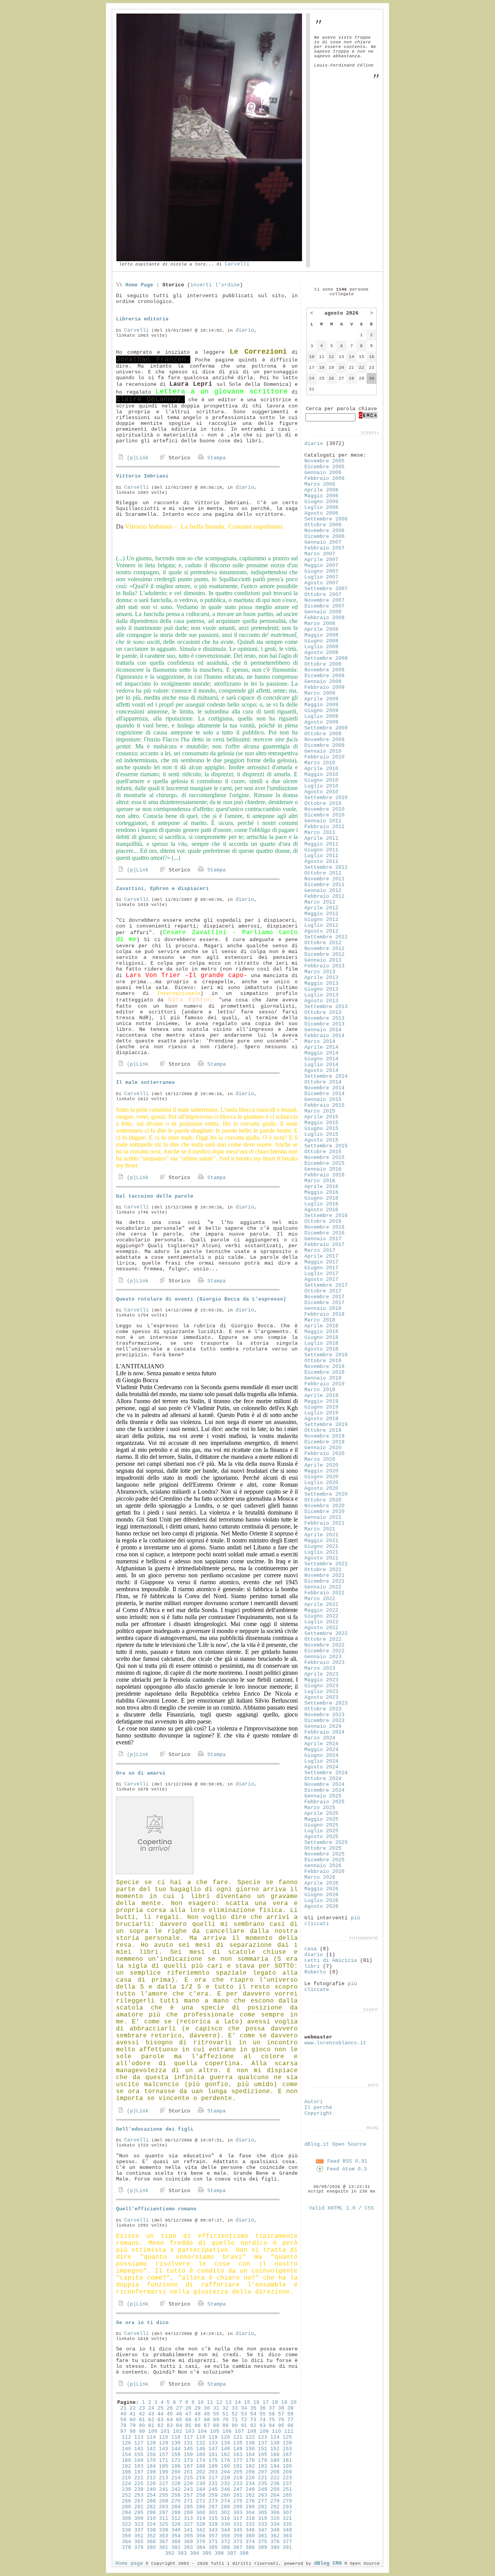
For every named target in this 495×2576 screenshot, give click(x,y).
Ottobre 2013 (323, 1012)
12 (219, 2402)
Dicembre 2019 (324, 1442)
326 (176, 2524)
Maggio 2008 (321, 635)
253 (139, 2495)
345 (238, 2530)
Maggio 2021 (321, 1541)
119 (213, 2437)
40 (123, 2414)
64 (170, 2420)
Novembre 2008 (324, 670)
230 (201, 2484)
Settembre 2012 (326, 937)
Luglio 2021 (321, 1552)
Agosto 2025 (321, 1837)
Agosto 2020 (321, 1488)
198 (151, 2472)
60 (133, 2420)
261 (238, 2495)
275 (238, 2501)
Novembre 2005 (324, 461)
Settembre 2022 (326, 1634)
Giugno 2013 (321, 989)
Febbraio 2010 (324, 757)
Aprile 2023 (321, 1674)
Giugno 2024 (321, 1755)
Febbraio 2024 (324, 1732)
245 (213, 2490)
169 (139, 2460)
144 (176, 2449)
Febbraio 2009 (324, 687)
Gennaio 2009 (323, 682)
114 (151, 2437)
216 (201, 2478)
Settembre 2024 (326, 1773)
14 (238, 2402)
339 (164, 2530)
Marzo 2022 (320, 1599)
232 (225, 2484)
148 (225, 2449)
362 (275, 2536)
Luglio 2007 (321, 577)
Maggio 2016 (321, 1192)
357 (213, 2536)
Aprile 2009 (321, 699)
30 (207, 2408)
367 (164, 2542)
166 (275, 2455)
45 (170, 2414)
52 (235, 2414)
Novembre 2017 (324, 1297)
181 (287, 2460)
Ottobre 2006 (323, 525)
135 (238, 2443)
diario (245, 330)
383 (188, 2548)
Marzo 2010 (320, 763)
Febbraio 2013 (324, 966)
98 (133, 2431)
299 (188, 2513)
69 (216, 2420)
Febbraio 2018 (324, 1314)
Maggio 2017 (321, 1262)
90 (235, 2426)
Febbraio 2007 (324, 548)
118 (201, 2437)
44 (160, 2414)
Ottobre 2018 (323, 1361)
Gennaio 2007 (323, 542)
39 (290, 2408)
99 (142, 2431)
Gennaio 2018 (323, 1309)
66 (188, 2420)
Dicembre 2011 (324, 885)
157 (164, 2455)
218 (225, 2478)
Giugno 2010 (321, 780)
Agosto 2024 (321, 1767)
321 (287, 2519)
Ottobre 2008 (323, 664)
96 (290, 2426)
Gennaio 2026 (323, 1866)
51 (225, 2414)
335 (287, 2524)
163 (238, 2455)
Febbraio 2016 (324, 1175)
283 (164, 2507)
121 (238, 2437)
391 (287, 2548)
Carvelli (237, 264)
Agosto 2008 (321, 653)
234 (250, 2484)
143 (164, 2449)
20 (294, 2402)
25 (160, 2408)
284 (176, 2507)
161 (213, 2455)
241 (164, 2490)
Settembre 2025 (326, 1843)
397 (232, 2553)
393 (182, 2553)
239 (139, 2490)
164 (250, 2455)
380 (151, 2548)
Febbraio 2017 (324, 1245)
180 (275, 2460)
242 (176, 2490)
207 (263, 2472)
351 (139, 2536)
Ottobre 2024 (323, 1779)
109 (264, 2431)
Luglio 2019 (321, 1413)
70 (225, 2420)
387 (238, 2548)
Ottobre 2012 (323, 943)
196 (126, 2472)
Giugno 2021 (321, 1546)
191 (238, 2466)
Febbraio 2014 (324, 1036)
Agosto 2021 (321, 1558)
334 (275, 2524)
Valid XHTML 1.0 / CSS (341, 2208)
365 (139, 2542)
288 (225, 2507)
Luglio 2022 (321, 1622)
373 (238, 2542)
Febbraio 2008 (324, 618)
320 (275, 2519)
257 (188, 2495)
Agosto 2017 (321, 1279)
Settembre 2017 (326, 1285)
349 (287, 2530)
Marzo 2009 (320, 693)
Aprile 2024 (321, 1744)
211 (139, 2478)
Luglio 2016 (321, 1204)
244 (201, 2490)
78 (123, 2426)
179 (263, 2460)
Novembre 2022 (324, 1645)
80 (142, 2426)
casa (311, 1949)
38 (281, 2408)
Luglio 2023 (321, 1692)
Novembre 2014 (324, 1088)
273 (213, 2501)
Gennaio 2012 (323, 891)
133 (213, 2443)
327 (188, 2524)
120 (225, 2437)
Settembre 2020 (326, 1494)
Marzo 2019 (320, 1390)
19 (284, 2402)
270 (176, 2501)
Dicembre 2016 (324, 1233)
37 (272, 2408)
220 (250, 2478)
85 (188, 2426)
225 (139, 2484)
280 (126, 2507)
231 (213, 2484)
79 (133, 2426)
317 (238, 2519)
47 (188, 2414)
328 (201, 2524)
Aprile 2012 (321, 908)
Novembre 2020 (324, 1506)
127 (139, 2443)
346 (250, 2530)
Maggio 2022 (321, 1610)
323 (139, 2524)
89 (225, 2426)
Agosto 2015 (321, 1140)
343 (213, 2530)
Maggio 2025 (321, 1819)
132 (201, 2443)
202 (201, 2472)
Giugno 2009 (321, 711)
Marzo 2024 (320, 1738)
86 (198, 2426)
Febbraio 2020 (324, 1454)
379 (139, 2548)
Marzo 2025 (320, 1808)
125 (287, 2437)
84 (179, 2426)
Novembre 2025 (324, 1854)
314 (201, 2519)
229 (188, 2484)
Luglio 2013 (321, 995)
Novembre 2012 (324, 949)
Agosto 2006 (321, 513)
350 (126, 2536)
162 (225, 2455)
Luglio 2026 (321, 1901)
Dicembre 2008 (324, 676)
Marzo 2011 (320, 833)
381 (164, 2548)
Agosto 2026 (321, 1906)
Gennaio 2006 (323, 473)
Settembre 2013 (326, 1007)
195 (287, 2466)
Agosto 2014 (321, 1071)
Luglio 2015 (321, 1134)
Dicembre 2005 (324, 467)
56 (272, 2414)
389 (263, 2548)
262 (250, 2495)
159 (188, 2455)
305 (263, 2513)
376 (275, 2542)
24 (151, 2408)
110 (277, 2431)
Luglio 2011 (321, 856)
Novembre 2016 (324, 1227)
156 (151, 2455)
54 (253, 2414)
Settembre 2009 (326, 728)
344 (225, 2530)
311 (164, 2519)
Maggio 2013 (321, 983)
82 (160, 2426)
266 (126, 2501)
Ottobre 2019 (323, 1430)
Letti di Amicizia (331, 1961)
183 (139, 2466)
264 (275, 2495)
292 (275, 2507)
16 (256, 2402)
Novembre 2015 (324, 1158)
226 (151, 2484)
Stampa (215, 458)
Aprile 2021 (321, 1535)
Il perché (318, 2108)
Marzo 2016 (320, 1181)
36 (263, 2408)
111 (289, 2431)
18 (275, 2402)
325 (164, 2524)
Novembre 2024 (324, 1784)
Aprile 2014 (321, 1047)
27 (179, 2408)
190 (225, 2466)
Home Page (139, 285)
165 (263, 2455)
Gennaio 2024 (323, 1726)
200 (176, 2472)
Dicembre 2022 (324, 1651)
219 (238, 2478)
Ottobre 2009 (323, 734)
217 (213, 2478)
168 (126, 2460)
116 (176, 2437)
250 (275, 2490)
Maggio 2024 (321, 1750)
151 (263, 2449)
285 (188, 2507)
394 (195, 2553)
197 (139, 2472)
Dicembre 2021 (324, 1581)
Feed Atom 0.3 (345, 2169)
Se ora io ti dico (142, 2323)
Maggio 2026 (321, 1889)
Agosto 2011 (321, 862)
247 (238, 2490)
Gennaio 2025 (323, 1796)
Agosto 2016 (321, 1210)
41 (133, 2414)
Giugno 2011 (321, 850)
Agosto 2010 (321, 792)
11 (210, 2402)
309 (139, 2519)
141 (139, 2449)
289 (238, 2507)
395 (207, 2553)
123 (263, 2437)
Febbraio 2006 (324, 478)
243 (188, 2490)
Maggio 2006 (321, 496)
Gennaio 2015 (323, 1100)
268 (151, 2501)
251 (287, 2490)
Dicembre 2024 (324, 1790)
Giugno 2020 (321, 1477)
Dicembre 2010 (324, 815)
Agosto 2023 (321, 1697)
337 (139, 2530)
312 (176, 2519)
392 (170, 2553)
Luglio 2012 (321, 925)
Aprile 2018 (321, 1326)
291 (263, 2507)
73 (253, 2420)
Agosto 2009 (321, 722)
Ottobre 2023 (323, 1709)
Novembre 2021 (324, 1576)
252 (126, 2495)
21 (123, 2408)
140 (126, 2449)
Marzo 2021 (320, 1529)
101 (165, 2431)
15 (247, 2402)
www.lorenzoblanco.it (335, 2043)
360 (250, 2536)
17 (266, 2402)
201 (188, 2472)
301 (213, 2513)
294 (126, 2513)
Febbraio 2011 (324, 827)
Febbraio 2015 (324, 1105)
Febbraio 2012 (324, 896)
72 (244, 2420)
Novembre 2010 (324, 809)
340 (176, 2530)
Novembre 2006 (324, 531)
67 (198, 2420)
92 (253, 2426)
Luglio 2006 (321, 507)
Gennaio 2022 (323, 1587)
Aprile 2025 (321, 1813)
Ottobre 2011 (323, 873)
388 (250, 2548)
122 (250, 2437)
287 (213, 2507)
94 (272, 2426)
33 (235, 2408)
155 (139, 2455)
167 (287, 2455)
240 (151, 2490)
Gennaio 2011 (323, 821)
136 (250, 2443)
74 (263, 2420)
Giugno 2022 (321, 1616)
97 (123, 2431)
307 (287, 2513)
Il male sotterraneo (145, 1083)
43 (151, 2414)
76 (281, 2420)
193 (263, 2466)
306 (275, 2513)
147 (213, 2449)
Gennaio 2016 (323, 1169)
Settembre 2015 (326, 1146)
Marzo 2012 (320, 902)
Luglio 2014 (321, 1065)
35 (253, 2408)
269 (164, 2501)
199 (164, 2472)
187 (188, 2466)
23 (142, 2408)
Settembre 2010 (326, 798)
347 (263, 2530)
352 (151, 2536)
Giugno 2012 (321, 920)
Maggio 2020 (321, 1471)
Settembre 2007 (326, 589)
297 (164, 2513)
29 (198, 2408)
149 (238, 2449)
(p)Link (136, 458)
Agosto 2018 (321, 1349)
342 (201, 2530)
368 (176, 2542)
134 (225, 2443)
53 (244, 2414)
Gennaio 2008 (323, 612)
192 (250, 2466)
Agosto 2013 (321, 1001)
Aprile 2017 (321, 1256)
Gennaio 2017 (323, 1239)
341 (188, 2530)
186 (176, 2466)
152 (275, 2449)
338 (151, 2530)
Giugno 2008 (321, 641)
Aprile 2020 (321, 1465)
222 (275, 2478)
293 (287, 2507)
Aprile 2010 (321, 769)
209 (287, 2472)
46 (179, 2414)
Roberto (315, 1972)
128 (151, 2443)
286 (201, 2507)
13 (229, 2402)
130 (176, 2443)
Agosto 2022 (321, 1628)
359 (238, 2536)
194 (275, 2466)
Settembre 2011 (326, 867)
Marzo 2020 (320, 1459)
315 (213, 2519)
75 (272, 2420)
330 (225, 2524)
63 (160, 2420)
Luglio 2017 (321, 1274)
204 (225, 2472)
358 (225, 2536)
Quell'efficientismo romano (156, 2209)
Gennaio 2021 (323, 1517)
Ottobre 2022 (323, 1639)
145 (188, 2449)
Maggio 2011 (321, 844)
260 (225, 2495)
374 (250, 2542)
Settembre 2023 (326, 1703)
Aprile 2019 (321, 1396)
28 (188, 2408)
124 (275, 2437)
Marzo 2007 (320, 554)
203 (213, 2472)
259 (213, 2495)
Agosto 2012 (321, 931)
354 (176, 2536)
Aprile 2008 (321, 629)
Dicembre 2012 (324, 954)
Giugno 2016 (321, 1198)
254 (151, 2495)
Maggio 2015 (321, 1123)
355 (188, 2536)
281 (139, 2507)
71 (235, 2420)
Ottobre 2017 (323, 1291)
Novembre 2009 (324, 740)
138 (275, 2443)
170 (151, 2460)
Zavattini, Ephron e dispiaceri (162, 889)
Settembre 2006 (326, 519)
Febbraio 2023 (324, 1663)
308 (126, 2519)
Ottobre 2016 (323, 1221)
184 (151, 2466)
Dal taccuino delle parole (155, 1196)
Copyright (318, 2113)
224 (126, 2484)
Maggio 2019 (321, 1401)
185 (164, 2466)
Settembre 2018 (326, 1355)
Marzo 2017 (320, 1250)
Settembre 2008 (326, 658)
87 (207, 2426)
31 (216, 2408)
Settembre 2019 (326, 1425)
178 (250, 2460)
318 (250, 2519)
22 (133, 2408)
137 (263, 2443)
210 (126, 2478)
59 (123, 2420)
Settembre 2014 (326, 1076)
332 (250, 2524)
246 (225, 2490)
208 (275, 2472)
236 (275, 2484)
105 (215, 2431)
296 (151, 2513)
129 (164, 2443)
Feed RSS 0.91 (346, 2161)
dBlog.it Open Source (335, 2144)
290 (250, 2507)
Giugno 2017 (321, 1268)
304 (250, 2513)
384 (201, 2548)
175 (213, 2460)
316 (225, 2519)
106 (227, 2431)
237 (287, 2484)
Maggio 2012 (321, 914)
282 (151, 2507)
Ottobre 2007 (323, 595)
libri (312, 1966)
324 (151, 2524)
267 (139, 2501)
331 (238, 2524)
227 (164, 2484)
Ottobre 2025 (323, 1848)
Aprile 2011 (321, 838)
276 (250, 2501)
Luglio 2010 (321, 786)
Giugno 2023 (321, 1686)
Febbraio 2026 (324, 1872)
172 (176, 2460)
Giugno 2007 (321, 571)
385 (213, 2548)
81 (151, 2426)
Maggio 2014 (321, 1053)
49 (207, 2414)
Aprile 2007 (321, 560)
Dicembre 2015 (324, 1163)
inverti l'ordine (215, 285)
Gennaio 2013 (323, 960)
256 (176, 2495)
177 (238, 2460)
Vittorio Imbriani (142, 476)
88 (216, 2426)
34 (244, 2408)
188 (201, 2466)
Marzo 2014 (320, 1042)
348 (275, 2530)
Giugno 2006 (321, 502)
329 (213, 2524)
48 (198, 2414)
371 (213, 2542)
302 (225, 2513)
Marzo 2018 (320, 1320)
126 (126, 2443)
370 (201, 2542)
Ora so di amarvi (141, 1773)
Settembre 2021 (326, 1564)
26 (170, 2408)
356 (201, 2536)
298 (176, 2513)
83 (170, 2426)
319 (263, 2519)
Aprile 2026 (321, 1883)
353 (164, 2536)
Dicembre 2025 (324, 1860)
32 (225, 2408)
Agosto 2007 (321, 583)
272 (201, 2501)
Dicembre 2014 (324, 1094)
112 (126, 2437)
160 (201, 2455)
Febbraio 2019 (324, 1384)
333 (263, 2524)
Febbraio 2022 (324, 1593)
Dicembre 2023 (324, 1721)
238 (126, 2490)
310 (151, 2519)
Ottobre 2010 (323, 804)
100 (153, 2431)
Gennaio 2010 (323, 751)
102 (178, 2431)
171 (164, 2460)
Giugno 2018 (321, 1338)
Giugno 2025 (321, 1825)
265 (287, 2495)
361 (263, 2536)
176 (225, 2460)
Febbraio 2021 (324, 1523)
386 (225, 2548)
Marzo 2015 (320, 1111)
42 (142, 2414)
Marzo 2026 (320, 1877)
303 (238, 2513)
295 (139, 2513)
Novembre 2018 (324, 1367)
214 (176, 2478)
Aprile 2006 (321, 490)
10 (201, 2402)
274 (225, 2501)
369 (188, 2542)
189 (213, 2466)
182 (126, 2466)
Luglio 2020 (321, 1483)
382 (176, 2548)
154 (126, 2455)
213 (164, 2478)
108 (252, 2431)
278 (275, 2501)
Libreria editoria (142, 319)
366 (151, 2542)
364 (126, 2542)
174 (201, 2460)
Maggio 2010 (321, 775)
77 (290, 2420)
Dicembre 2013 (324, 1024)
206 (250, 2472)
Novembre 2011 (324, 879)
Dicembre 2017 (324, 1303)
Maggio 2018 (321, 1332)
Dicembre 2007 (324, 606)
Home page (129, 2563)
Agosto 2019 (321, 1419)
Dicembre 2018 (324, 1372)
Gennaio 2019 (323, 1378)
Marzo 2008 (320, 624)
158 (176, 2455)
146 (201, 2449)
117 (188, 2437)
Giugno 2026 (321, 1895)
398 (244, 2553)
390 (275, 2548)
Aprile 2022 (321, 1605)
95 (281, 2426)
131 (188, 2443)
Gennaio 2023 (323, 1657)
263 (263, 2495)
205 (238, 2472)
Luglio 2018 (321, 1343)
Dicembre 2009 (324, 745)
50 (216, 2414)
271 (188, 2501)
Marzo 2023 (320, 1668)
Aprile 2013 (321, 978)
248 (250, 2490)
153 (287, 2449)
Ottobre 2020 (323, 1500)
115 (164, 2437)
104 (202, 2431)
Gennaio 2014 (323, 1030)
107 (239, 2431)
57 (281, 2414)
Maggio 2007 (321, 566)
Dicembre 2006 (324, 537)
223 (287, 2478)
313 (188, 2519)
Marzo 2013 (320, 972)
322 (126, 2524)
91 (244, 2426)
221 (263, 2478)
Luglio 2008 (321, 647)
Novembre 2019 (324, 1436)
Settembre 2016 (326, 1216)
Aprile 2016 (321, 1187)
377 (287, 2542)
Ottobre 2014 (323, 1082)
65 (179, 2420)
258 (201, 2495)
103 (190, 2431)
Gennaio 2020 (323, 1448)
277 (263, 2501)
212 (151, 2478)
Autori (314, 2102)
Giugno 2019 (321, 1407)
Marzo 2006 (320, 484)
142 (151, 2449)
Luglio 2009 (321, 716)
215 (188, 2478)
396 (219, 2553)
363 (287, 2536)
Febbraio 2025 (324, 1802)
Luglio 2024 (321, 1761)
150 (250, 2449)
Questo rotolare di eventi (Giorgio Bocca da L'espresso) (201, 1299)
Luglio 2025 (321, 1831)
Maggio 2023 (321, 1680)
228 (176, 2484)
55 (263, 2414)
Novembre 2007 (324, 600)
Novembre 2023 (324, 1715)
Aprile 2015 (321, 1117)
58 (290, 2414)
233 (238, 2484)
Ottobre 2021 (323, 1570)
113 (139, 2437)
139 (287, 2443)
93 (263, 2426)
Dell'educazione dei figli (155, 2129)
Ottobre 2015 (323, 1152)
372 (225, 2542)
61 (142, 2420)
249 (263, 2490)
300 (201, 2513)
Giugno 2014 (321, 1059)
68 (207, 2420)
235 (263, 2484)
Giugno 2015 (321, 1129)
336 (126, 2530)
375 (263, 2542)
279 (287, 2501)
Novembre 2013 (324, 1018)
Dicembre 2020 (324, 1512)
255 (164, 2495)
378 (126, 2548)
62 (151, 2420)
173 (188, 2460)
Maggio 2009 (321, 705)
